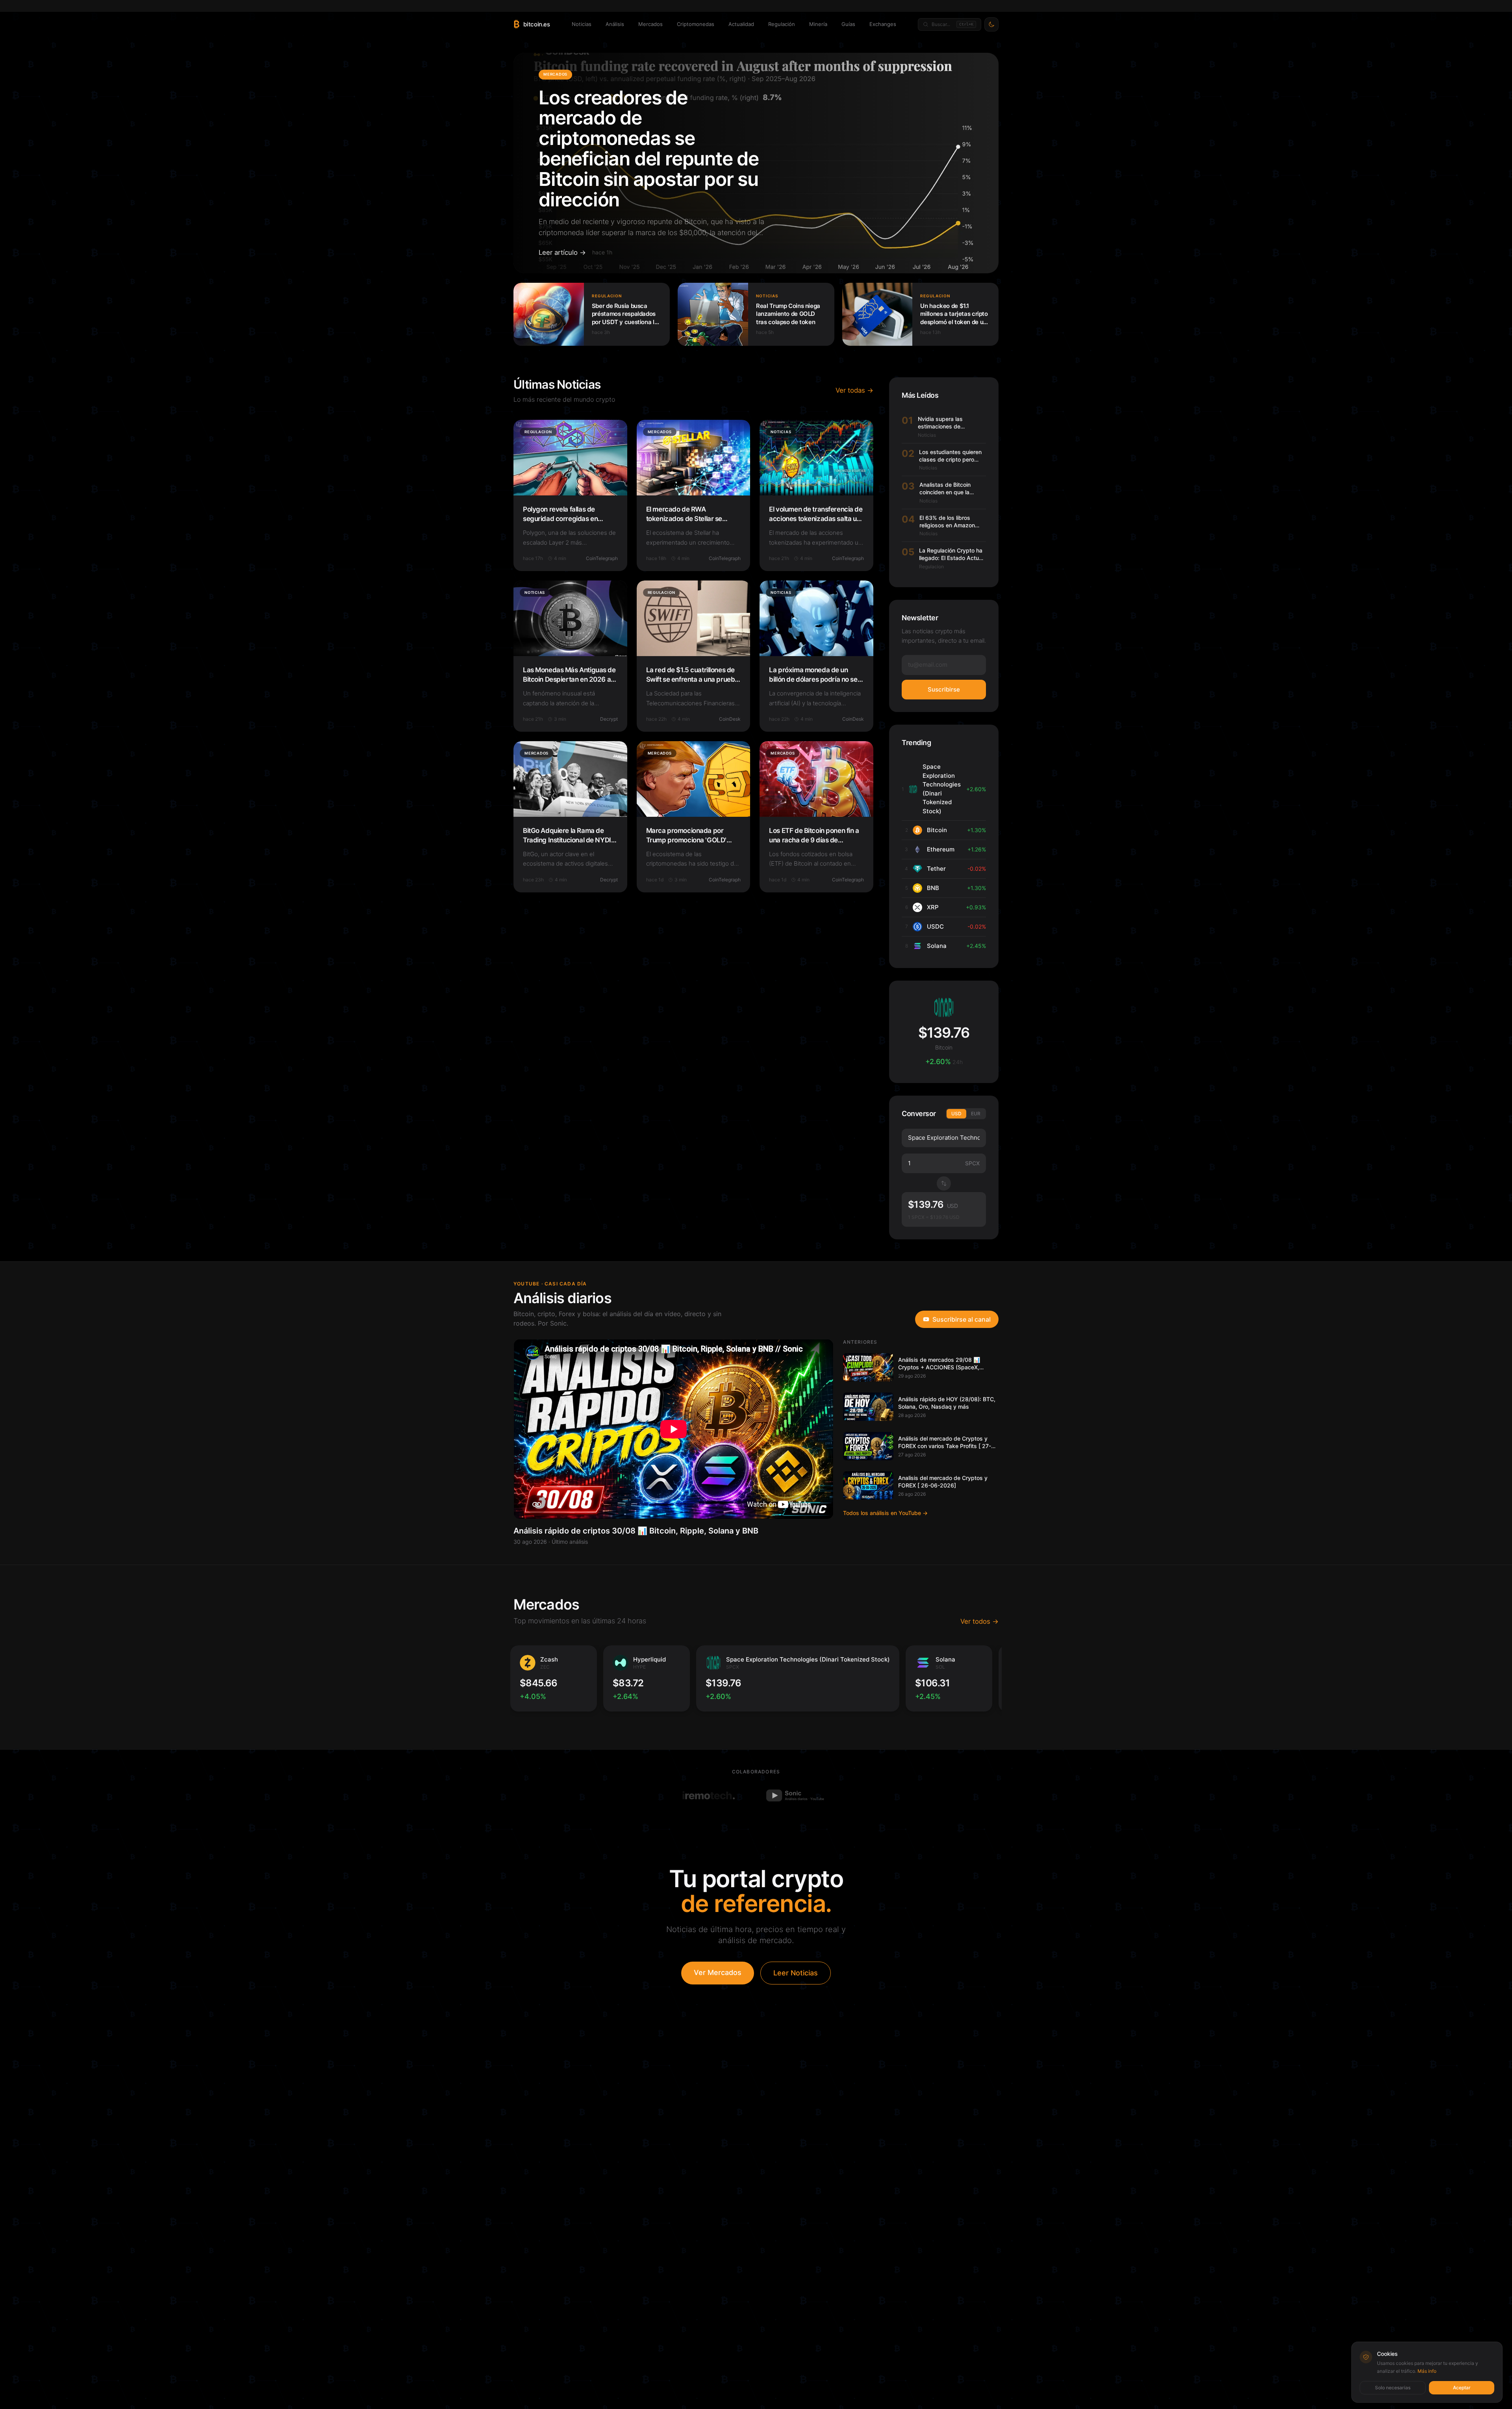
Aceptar (1462, 2388)
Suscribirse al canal (962, 1319)
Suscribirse (944, 689)
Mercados (650, 24)
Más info (1427, 2371)
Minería (818, 24)
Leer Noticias (796, 1973)
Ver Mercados (718, 1972)
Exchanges (883, 24)
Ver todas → (854, 390)
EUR (976, 1114)
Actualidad (741, 24)
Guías (848, 24)
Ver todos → (979, 1621)
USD (956, 1114)
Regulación (782, 24)
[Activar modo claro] (991, 24)
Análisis (615, 24)
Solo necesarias (1393, 2388)
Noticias (582, 24)
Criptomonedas (696, 24)
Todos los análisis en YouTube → (885, 1513)
